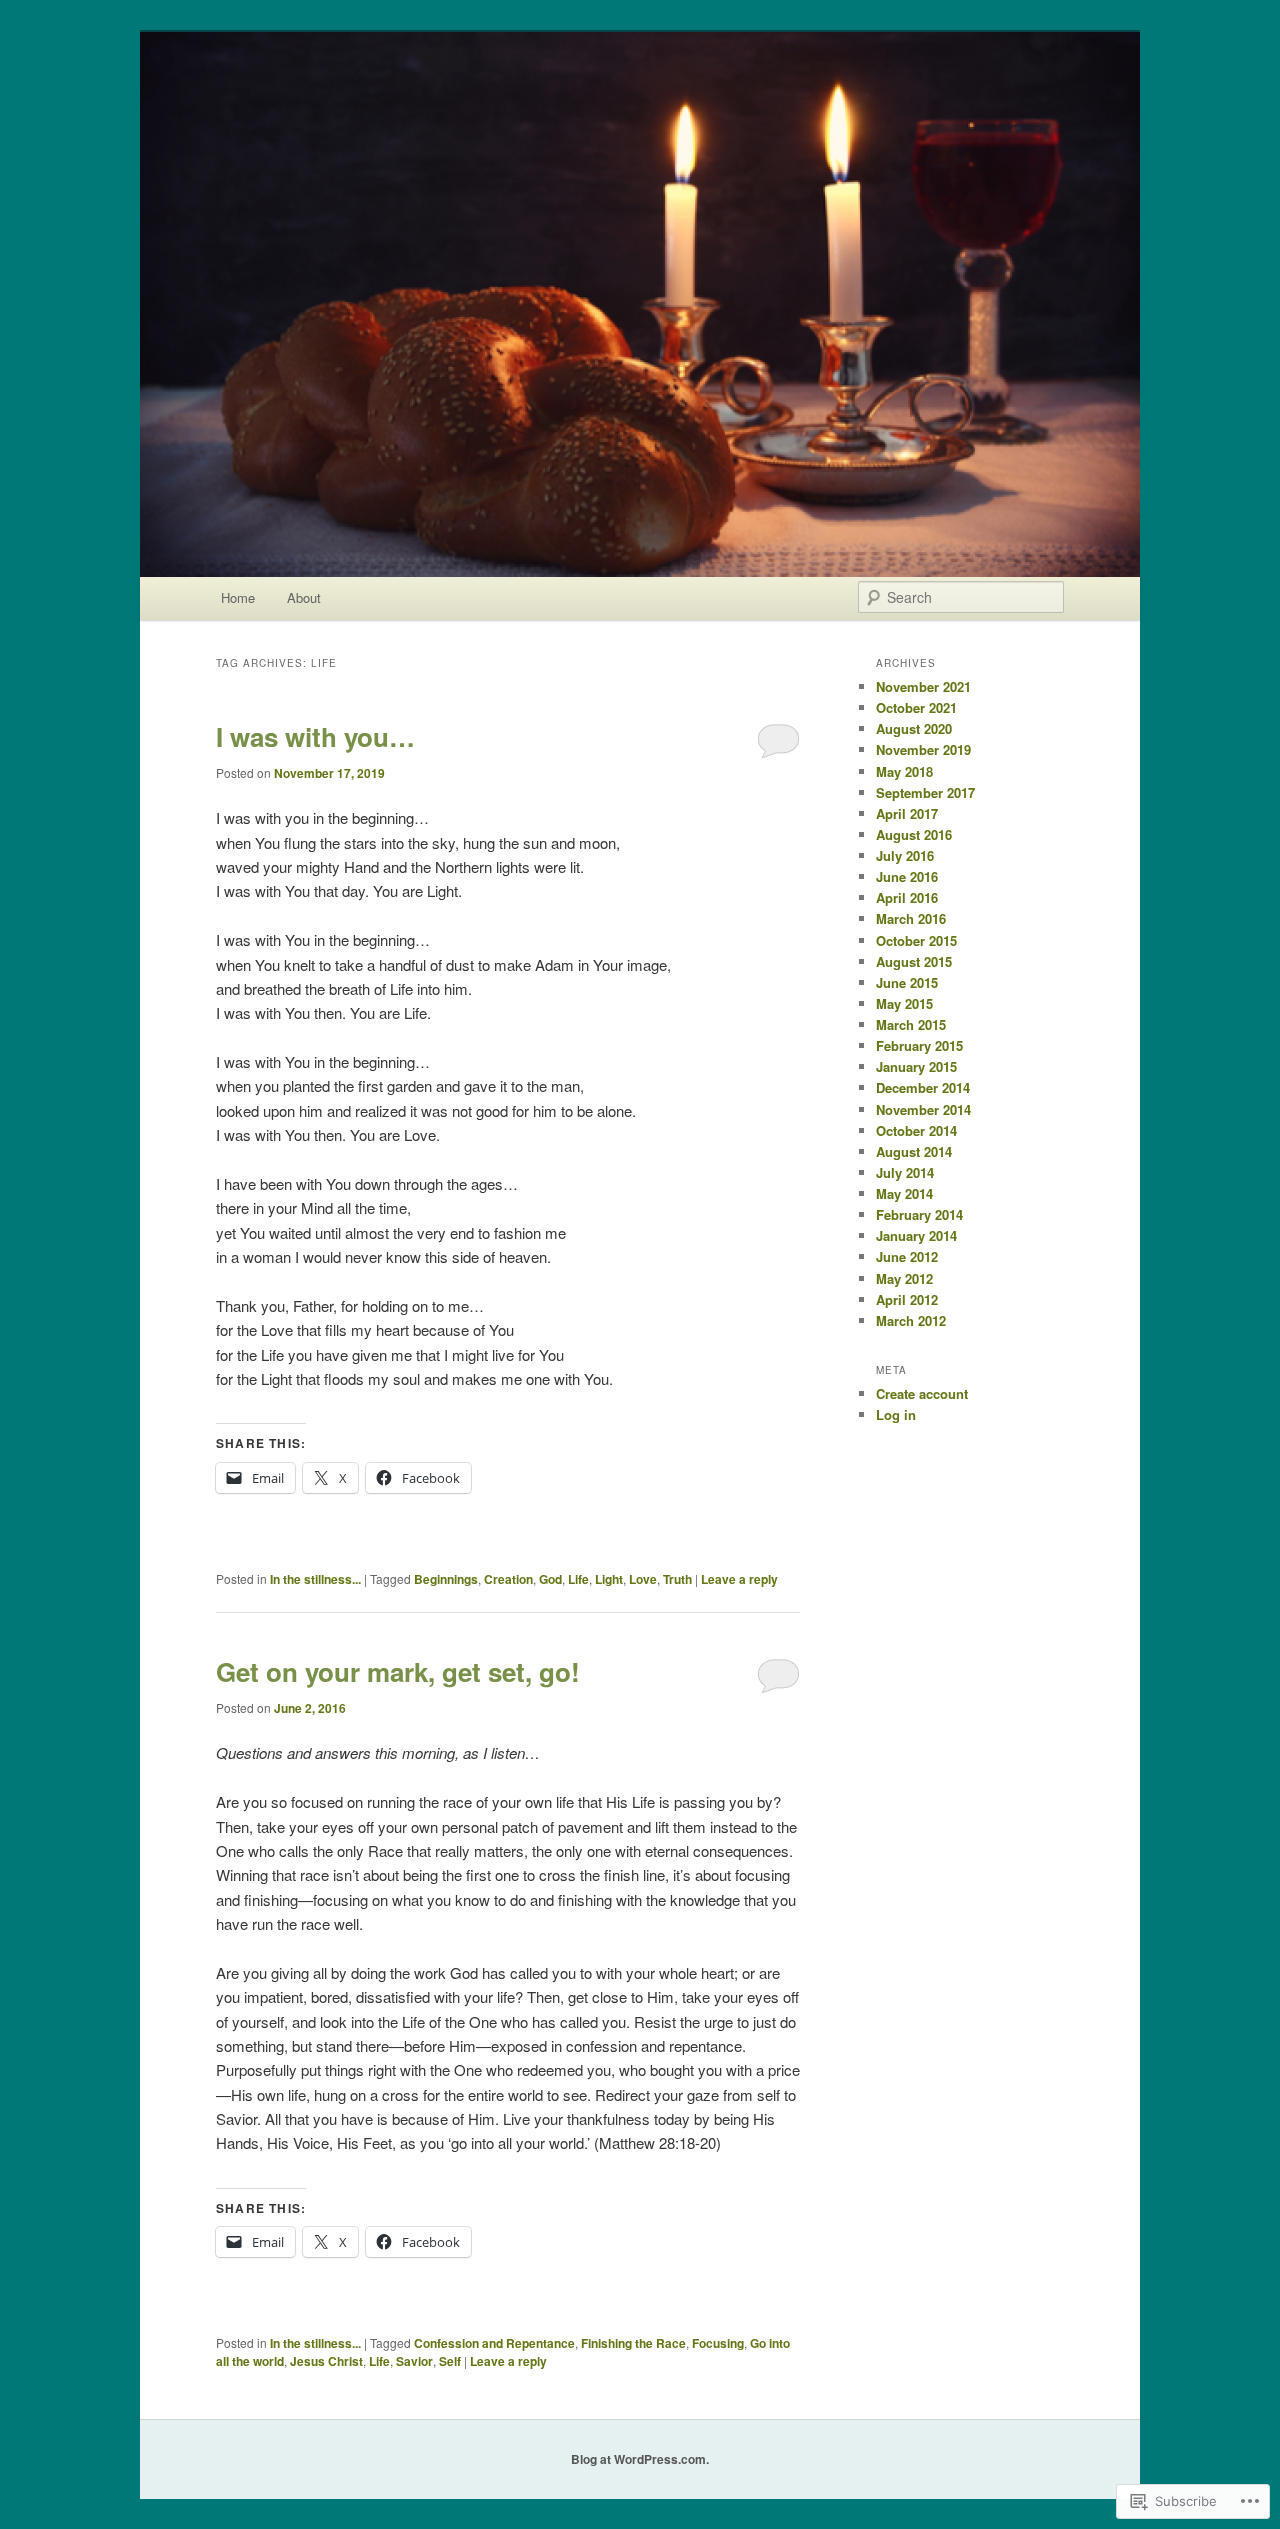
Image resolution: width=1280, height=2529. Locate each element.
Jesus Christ (326, 2361)
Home (238, 597)
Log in (896, 1414)
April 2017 (907, 813)
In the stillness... (315, 1579)
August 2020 (914, 728)
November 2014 (923, 1109)
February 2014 (919, 1214)
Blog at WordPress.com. (640, 2459)
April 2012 (907, 1299)
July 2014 (905, 1172)
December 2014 (923, 1087)
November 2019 (923, 749)
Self (450, 2361)
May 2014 (904, 1193)
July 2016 (905, 855)
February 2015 (919, 1045)
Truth (677, 1579)
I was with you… (315, 736)
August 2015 (914, 961)
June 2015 (907, 982)
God (550, 1579)
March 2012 (911, 1320)
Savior (414, 2361)
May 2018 (904, 771)
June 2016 (907, 876)
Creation (508, 1579)
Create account (922, 1393)
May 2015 (904, 1003)
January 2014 (916, 1235)
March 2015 (911, 1024)
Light (609, 1579)
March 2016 (911, 918)
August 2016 (914, 834)
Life (578, 1579)
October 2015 (916, 940)
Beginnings (446, 1579)
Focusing (718, 2343)
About (304, 597)
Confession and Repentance (494, 2343)
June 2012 (907, 1256)
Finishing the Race (633, 2343)
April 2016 (907, 897)
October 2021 (916, 707)
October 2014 (916, 1130)
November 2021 (923, 686)
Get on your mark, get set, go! (398, 1671)
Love (643, 1579)
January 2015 (916, 1066)
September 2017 (925, 792)
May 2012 (904, 1278)
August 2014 (914, 1151)
